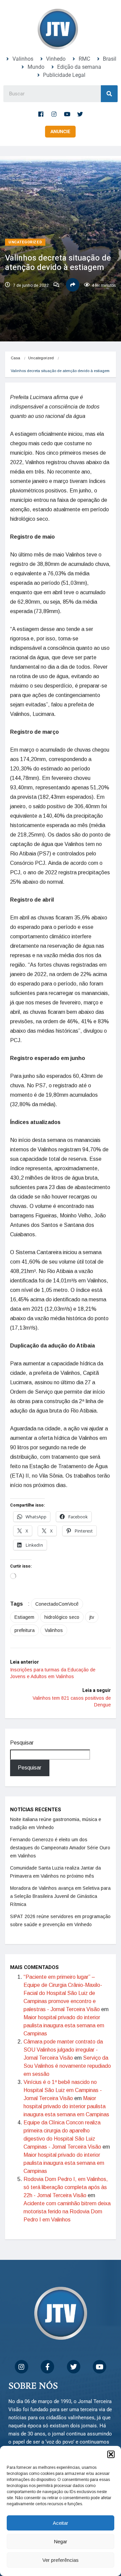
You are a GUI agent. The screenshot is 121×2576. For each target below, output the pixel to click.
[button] (111, 2454)
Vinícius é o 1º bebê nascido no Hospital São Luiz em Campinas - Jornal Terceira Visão (63, 2090)
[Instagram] (54, 114)
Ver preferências (61, 2560)
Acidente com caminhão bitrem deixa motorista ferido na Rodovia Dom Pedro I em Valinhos (67, 2211)
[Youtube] (67, 114)
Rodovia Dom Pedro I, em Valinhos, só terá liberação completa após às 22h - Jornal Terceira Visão (66, 2187)
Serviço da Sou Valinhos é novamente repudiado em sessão (67, 2066)
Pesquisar (22, 1743)
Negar (61, 2541)
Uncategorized (25, 242)
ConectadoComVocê (57, 1604)
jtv (92, 1617)
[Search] (109, 94)
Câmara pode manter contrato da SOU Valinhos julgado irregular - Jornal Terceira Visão (63, 2050)
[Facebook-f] (41, 114)
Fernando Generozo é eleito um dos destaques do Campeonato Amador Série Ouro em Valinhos (60, 1848)
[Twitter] (80, 114)
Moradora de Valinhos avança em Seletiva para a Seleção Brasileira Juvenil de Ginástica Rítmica (60, 1896)
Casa (15, 358)
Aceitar (61, 2523)
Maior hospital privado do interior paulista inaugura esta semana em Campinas (64, 2025)
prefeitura (25, 1630)
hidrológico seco (62, 1617)
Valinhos (54, 1630)
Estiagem (24, 1617)
